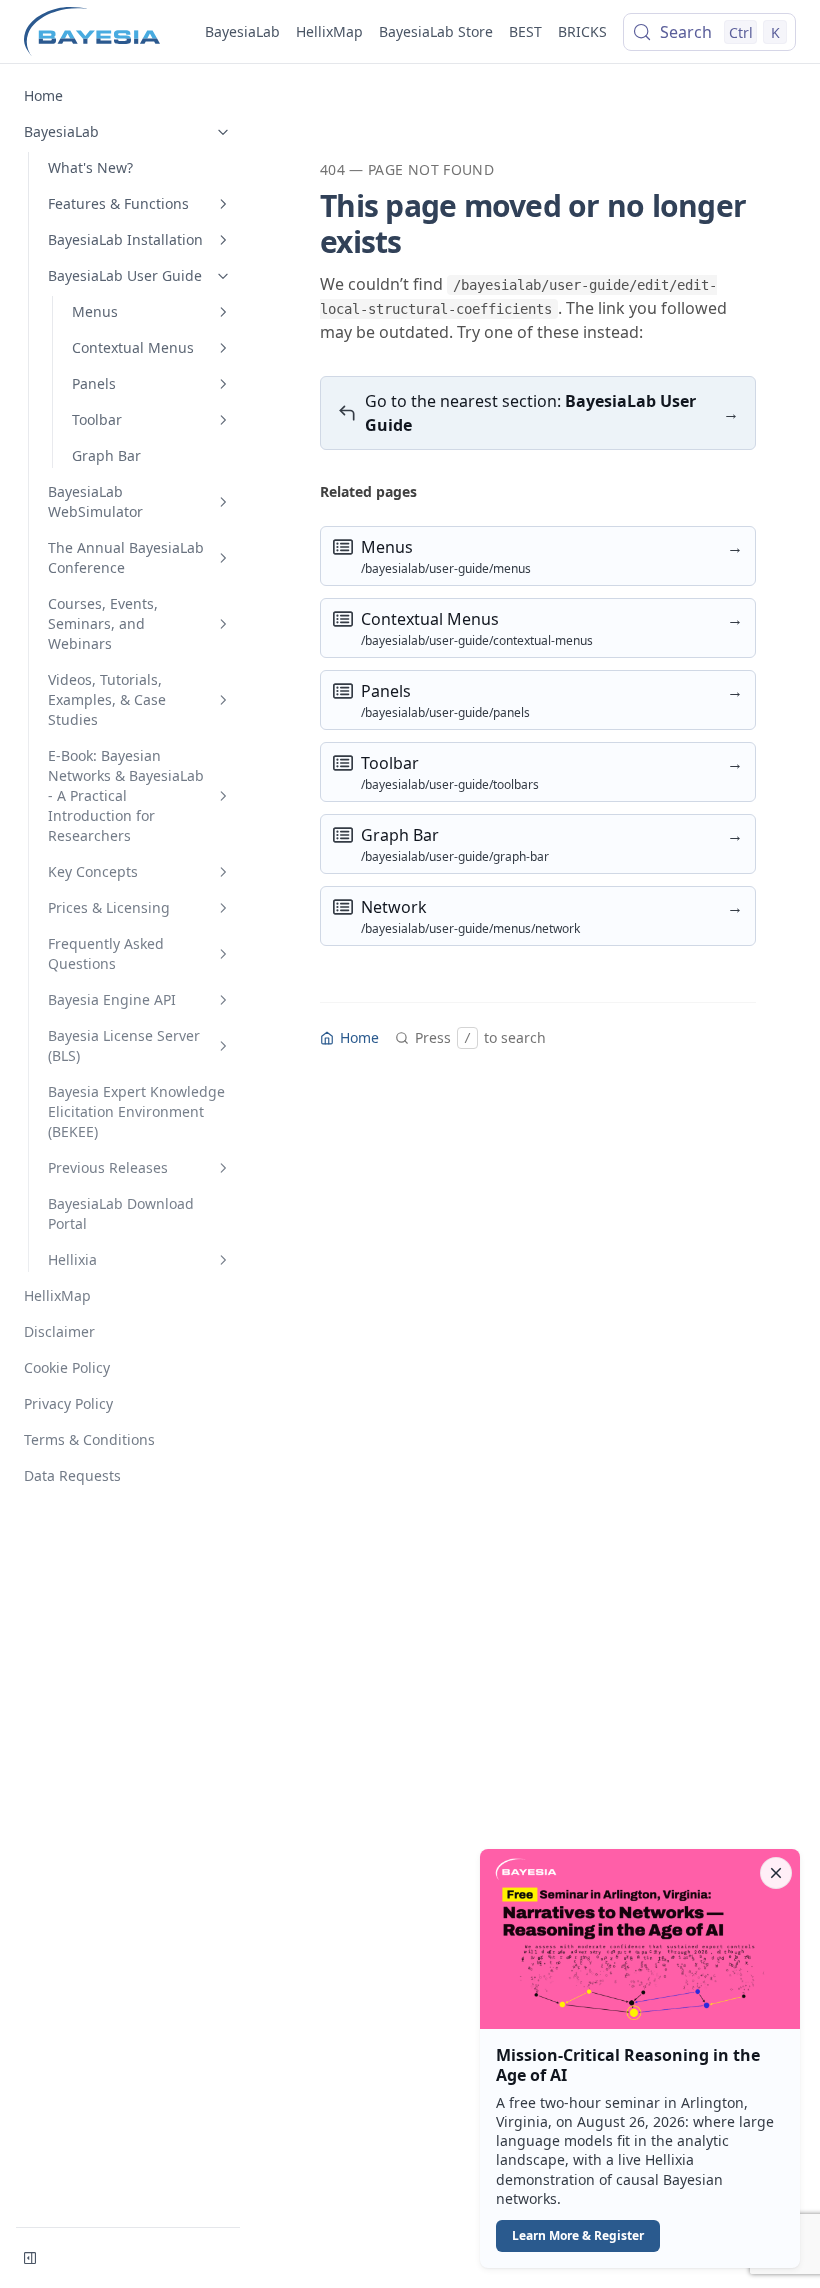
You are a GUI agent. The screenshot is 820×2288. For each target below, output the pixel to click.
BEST (525, 31)
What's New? (90, 167)
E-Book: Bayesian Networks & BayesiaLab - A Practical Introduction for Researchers (126, 795)
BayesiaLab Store (436, 31)
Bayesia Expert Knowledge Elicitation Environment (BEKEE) (136, 1111)
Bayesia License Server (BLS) (124, 1045)
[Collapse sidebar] (30, 2258)
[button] (640, 2059)
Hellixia (72, 1259)
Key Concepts (93, 871)
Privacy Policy (68, 1403)
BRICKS (582, 31)
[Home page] (92, 32)
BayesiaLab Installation (125, 239)
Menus (95, 311)
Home (43, 95)
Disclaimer (59, 1331)
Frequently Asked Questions (106, 953)
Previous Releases (108, 1167)
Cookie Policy (67, 1367)
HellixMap (329, 31)
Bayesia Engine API (112, 999)
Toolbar (97, 419)
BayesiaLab (242, 31)
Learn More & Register (578, 2235)
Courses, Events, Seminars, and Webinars (103, 623)
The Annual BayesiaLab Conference (126, 557)
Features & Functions (118, 203)
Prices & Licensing (109, 907)
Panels (94, 383)
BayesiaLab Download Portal (121, 1213)
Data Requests (72, 1475)
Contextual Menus (133, 347)
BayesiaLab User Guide (125, 275)
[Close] (776, 1873)
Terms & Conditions (89, 1439)
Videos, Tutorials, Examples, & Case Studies (107, 699)
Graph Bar (106, 455)
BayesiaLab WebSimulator (95, 501)
